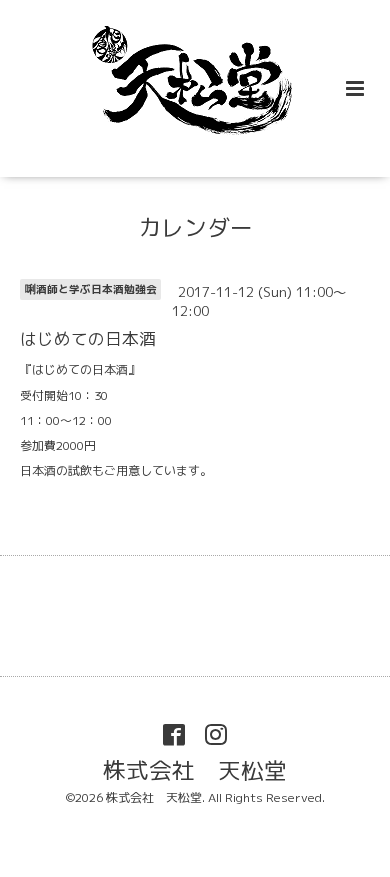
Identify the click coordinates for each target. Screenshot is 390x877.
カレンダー (195, 227)
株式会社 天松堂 (195, 769)
